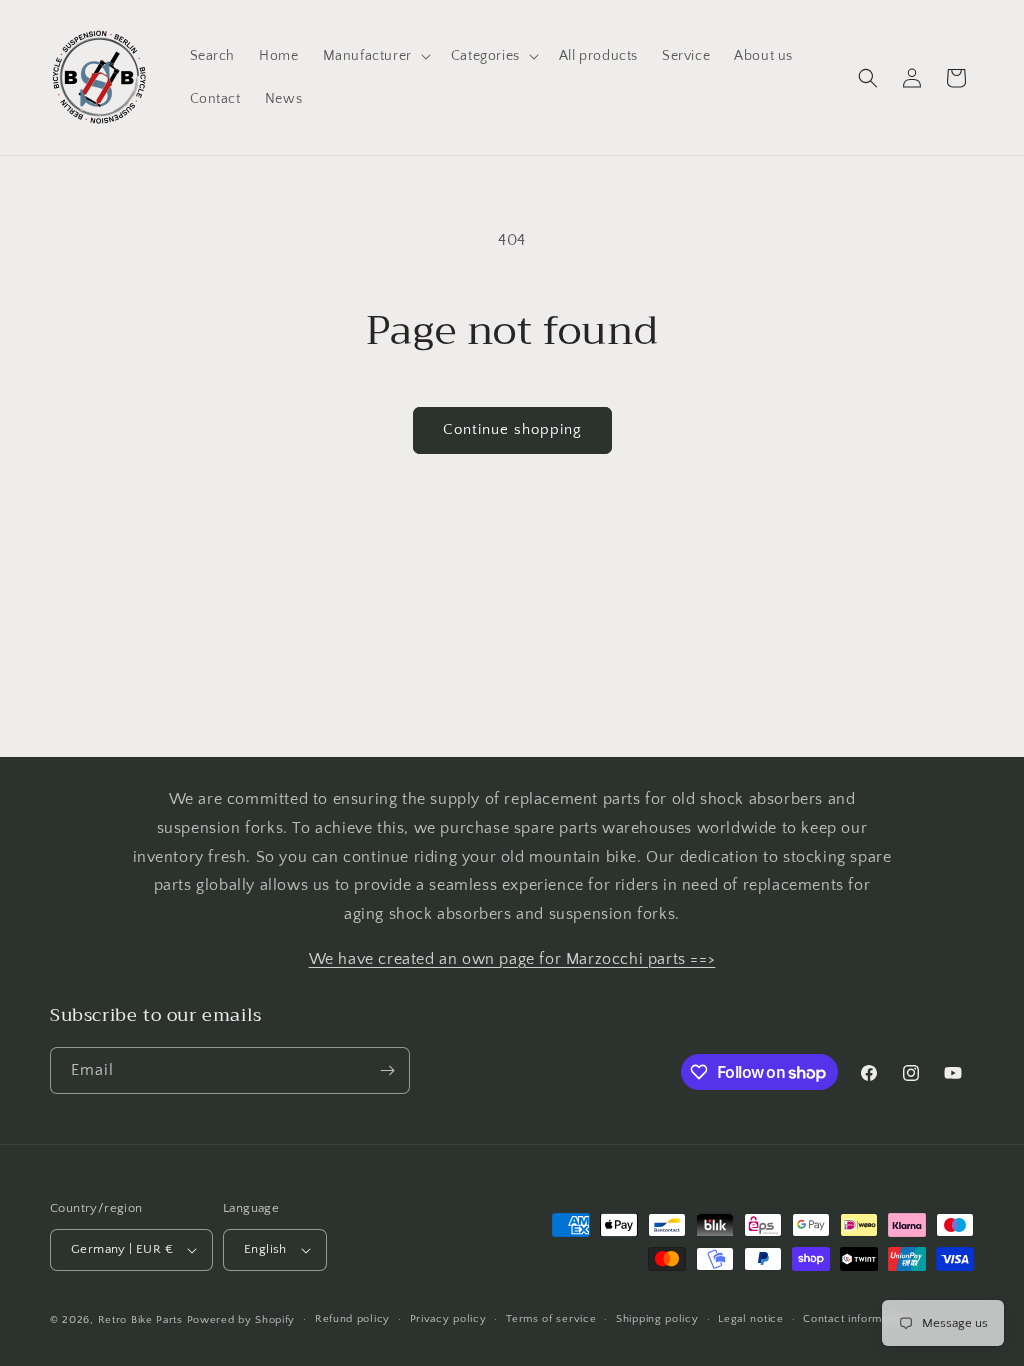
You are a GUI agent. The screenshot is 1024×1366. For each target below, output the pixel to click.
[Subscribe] (387, 1070)
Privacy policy (448, 1319)
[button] (375, 56)
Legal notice (750, 1319)
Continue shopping (512, 429)
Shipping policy (657, 1319)
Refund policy (352, 1319)
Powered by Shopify (241, 1320)
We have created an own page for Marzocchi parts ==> (512, 959)
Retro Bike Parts (140, 1320)
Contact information (855, 1319)
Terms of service (551, 1319)
